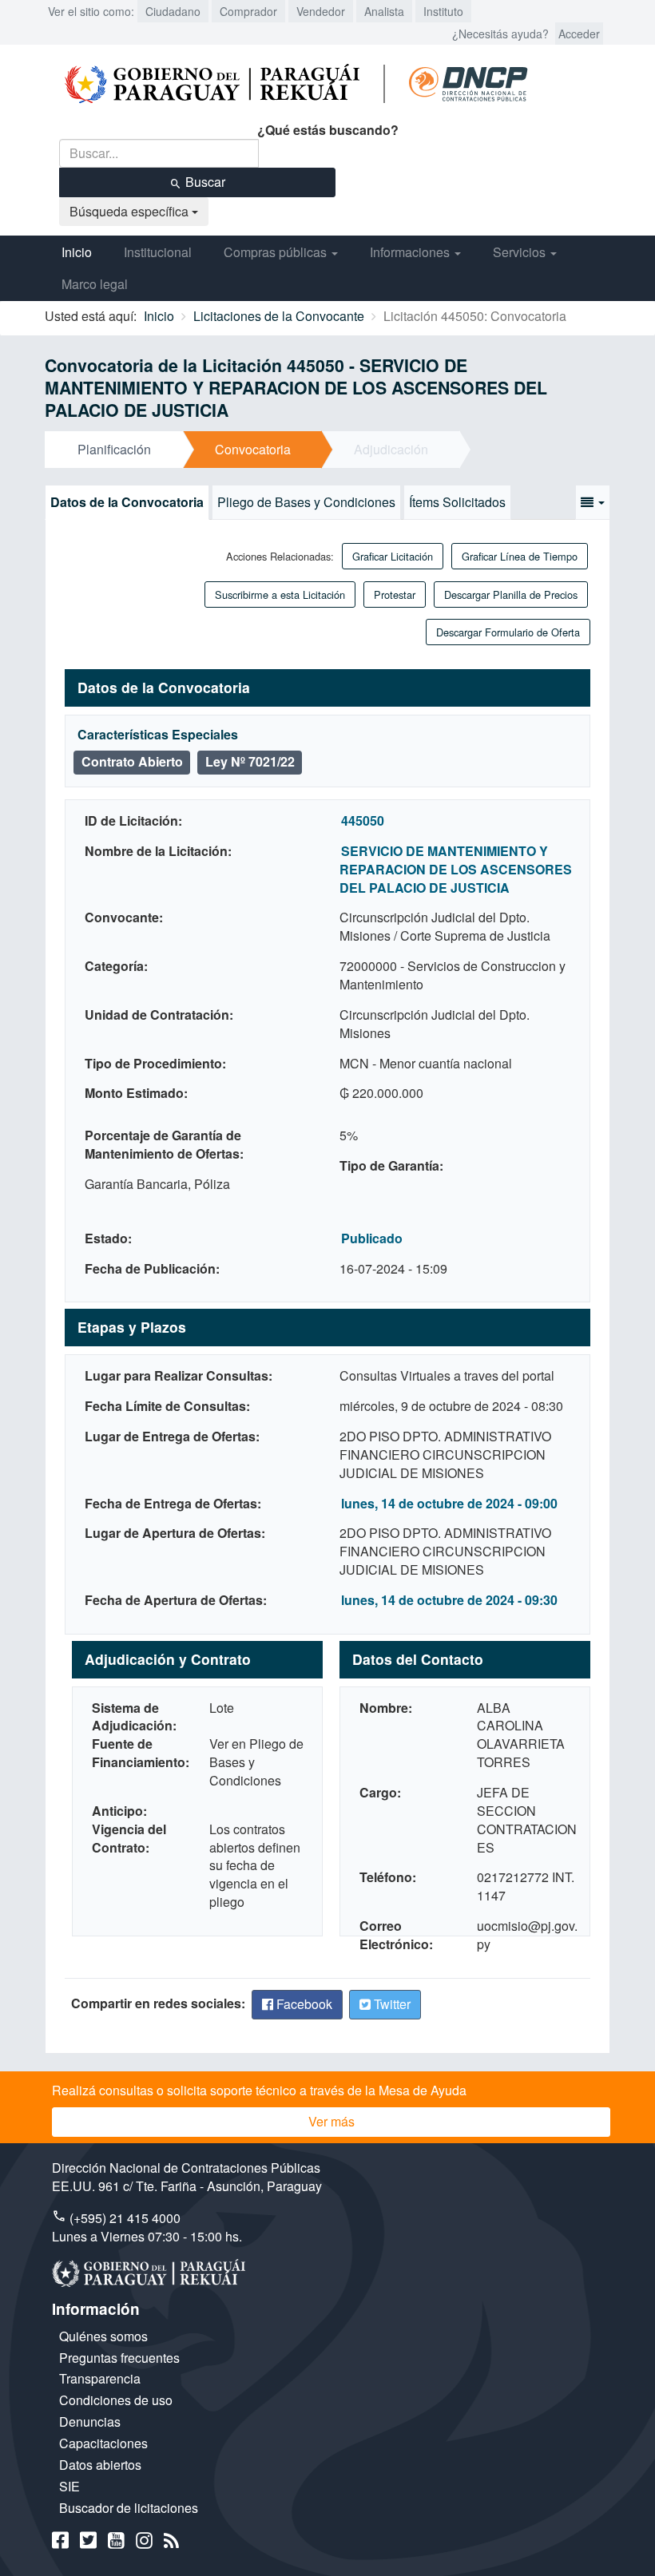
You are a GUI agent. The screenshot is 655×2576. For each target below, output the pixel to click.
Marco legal (95, 284)
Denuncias (90, 2421)
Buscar (204, 182)
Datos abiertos (100, 2465)
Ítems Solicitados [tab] (457, 502)
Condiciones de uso (116, 2400)
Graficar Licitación (393, 556)
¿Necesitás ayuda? (500, 34)
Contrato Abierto (132, 761)
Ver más (331, 2121)
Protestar (395, 594)
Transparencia (100, 2378)
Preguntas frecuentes (119, 2358)
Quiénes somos (103, 2336)
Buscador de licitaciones (129, 2508)
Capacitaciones (103, 2443)
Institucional (158, 252)
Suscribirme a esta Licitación (280, 594)
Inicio (77, 252)
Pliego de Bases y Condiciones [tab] (306, 502)
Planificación (114, 449)
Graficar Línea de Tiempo (520, 556)
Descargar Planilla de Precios (511, 594)
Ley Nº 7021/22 (250, 761)
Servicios (521, 252)
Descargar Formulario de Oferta (508, 632)
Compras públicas (277, 252)
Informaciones (411, 252)
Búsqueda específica (131, 211)
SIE (69, 2486)
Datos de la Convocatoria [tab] (127, 502)
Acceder (579, 34)
